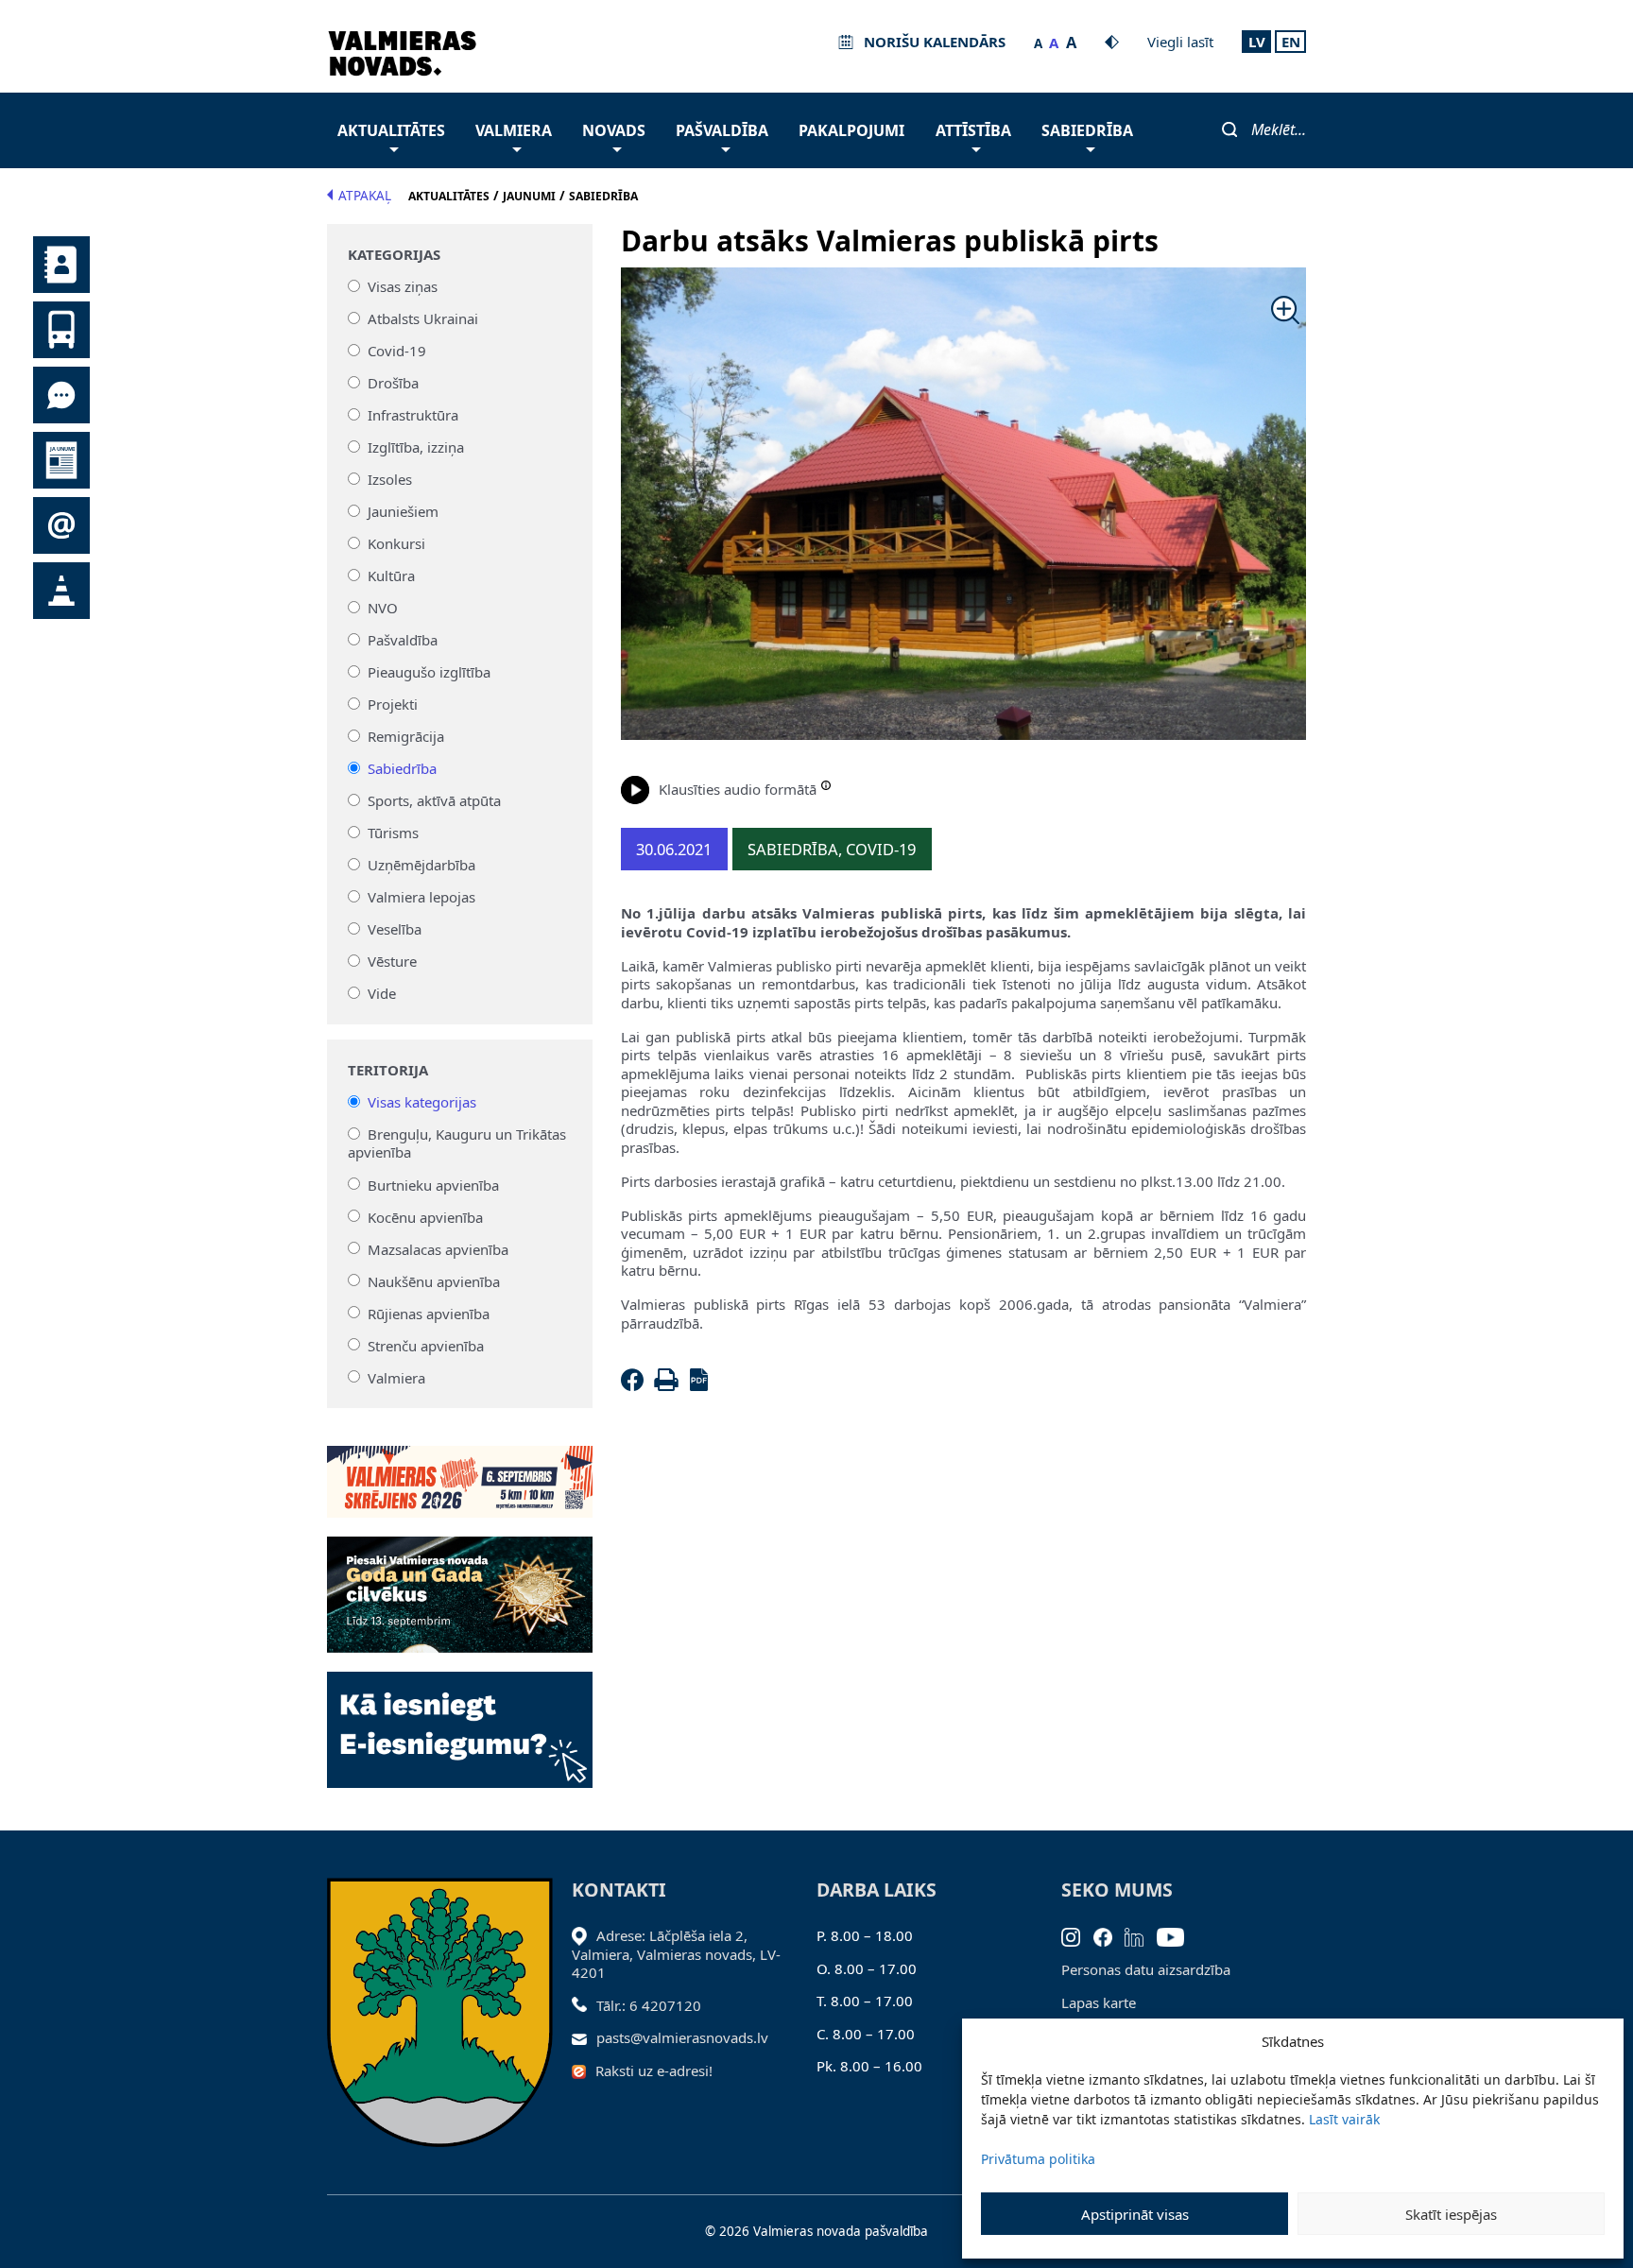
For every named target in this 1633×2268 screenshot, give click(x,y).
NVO (383, 608)
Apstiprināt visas (1135, 2214)
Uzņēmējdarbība (421, 865)
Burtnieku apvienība (433, 1184)
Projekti (393, 704)
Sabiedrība (1087, 130)
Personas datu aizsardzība (1146, 1969)
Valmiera (514, 130)
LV (1257, 42)
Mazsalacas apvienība (438, 1248)
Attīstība (973, 130)
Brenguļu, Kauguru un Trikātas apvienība (457, 1143)
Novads (614, 130)
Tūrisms (393, 833)
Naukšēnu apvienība (434, 1280)
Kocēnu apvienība (425, 1216)
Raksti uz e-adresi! (654, 2070)
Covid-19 (397, 351)
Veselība (395, 929)
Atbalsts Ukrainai (423, 318)
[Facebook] (636, 1385)
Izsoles (390, 479)
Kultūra (391, 576)
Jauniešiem (403, 511)
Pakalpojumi (851, 130)
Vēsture (392, 961)
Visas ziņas (403, 286)
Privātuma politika (1038, 2159)
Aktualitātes (391, 130)
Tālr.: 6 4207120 (649, 2005)
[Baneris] (460, 1470)
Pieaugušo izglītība (429, 672)
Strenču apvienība (426, 1345)
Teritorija (388, 1070)
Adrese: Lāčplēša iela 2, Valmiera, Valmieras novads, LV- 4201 (676, 1954)
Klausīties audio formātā (738, 789)
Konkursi (396, 543)
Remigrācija (406, 736)
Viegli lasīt (1180, 42)
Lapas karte (1099, 2002)
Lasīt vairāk (1344, 2119)
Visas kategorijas (422, 1102)
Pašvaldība (722, 130)
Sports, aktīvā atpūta (434, 800)
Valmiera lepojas (421, 897)
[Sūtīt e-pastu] (584, 2037)
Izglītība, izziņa (416, 447)
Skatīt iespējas (1451, 2214)
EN (1291, 42)
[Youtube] (1177, 1935)
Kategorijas (394, 255)
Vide (382, 993)
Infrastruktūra (413, 415)
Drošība (393, 383)
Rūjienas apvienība (429, 1313)
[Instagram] (1077, 1935)
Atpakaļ (365, 196)
